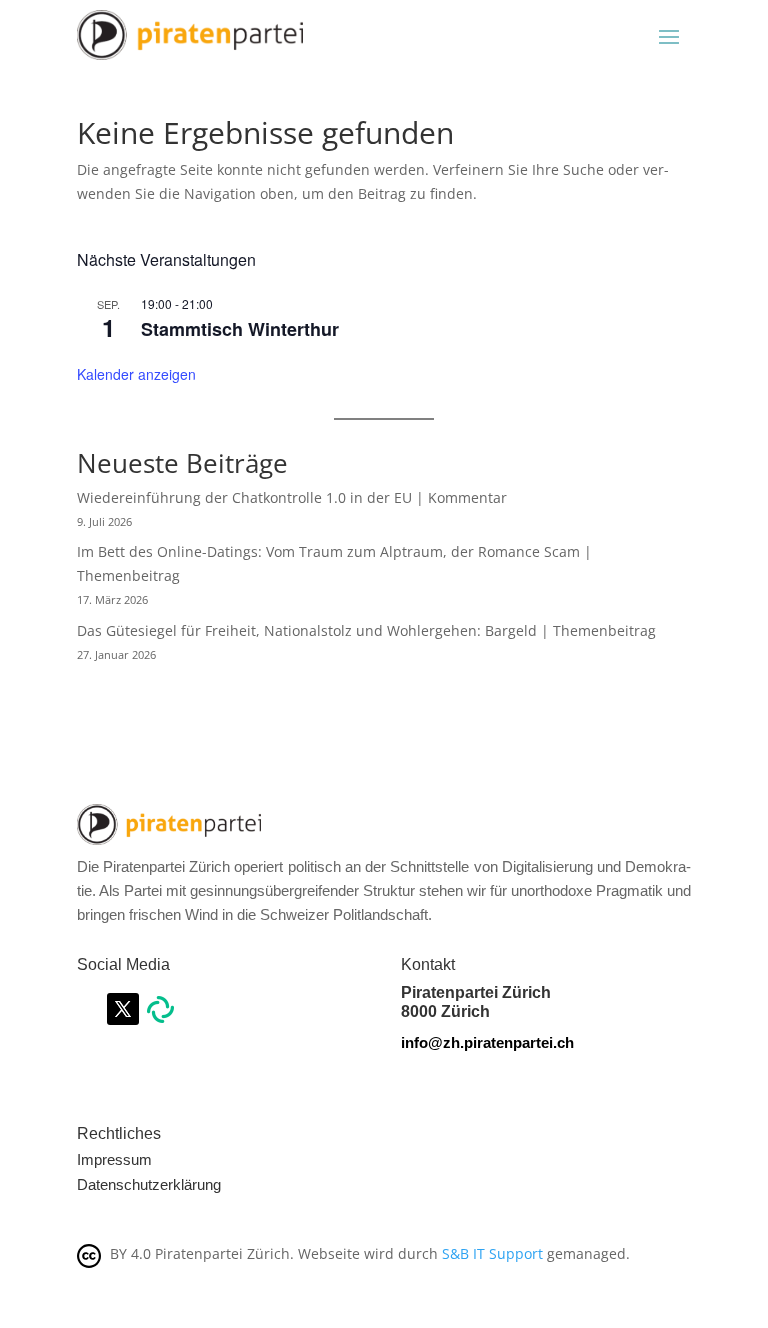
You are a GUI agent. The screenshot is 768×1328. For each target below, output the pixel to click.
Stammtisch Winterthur (240, 329)
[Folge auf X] (123, 1009)
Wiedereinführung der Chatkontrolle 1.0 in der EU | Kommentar (292, 497)
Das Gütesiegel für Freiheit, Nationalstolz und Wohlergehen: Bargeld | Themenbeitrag (366, 630)
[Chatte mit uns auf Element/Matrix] (160, 1017)
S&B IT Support (492, 1253)
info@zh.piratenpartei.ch (487, 1042)
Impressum (114, 1159)
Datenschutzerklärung (149, 1184)
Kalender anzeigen (136, 374)
